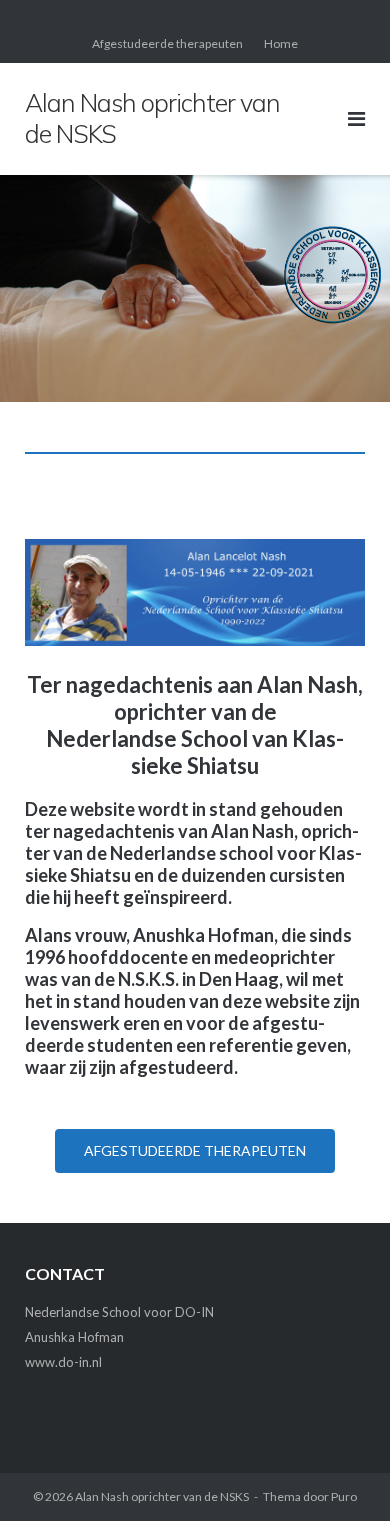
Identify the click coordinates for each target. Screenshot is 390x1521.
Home (281, 43)
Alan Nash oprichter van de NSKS (162, 1496)
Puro (344, 1496)
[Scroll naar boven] (340, 1473)
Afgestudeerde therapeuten (167, 43)
